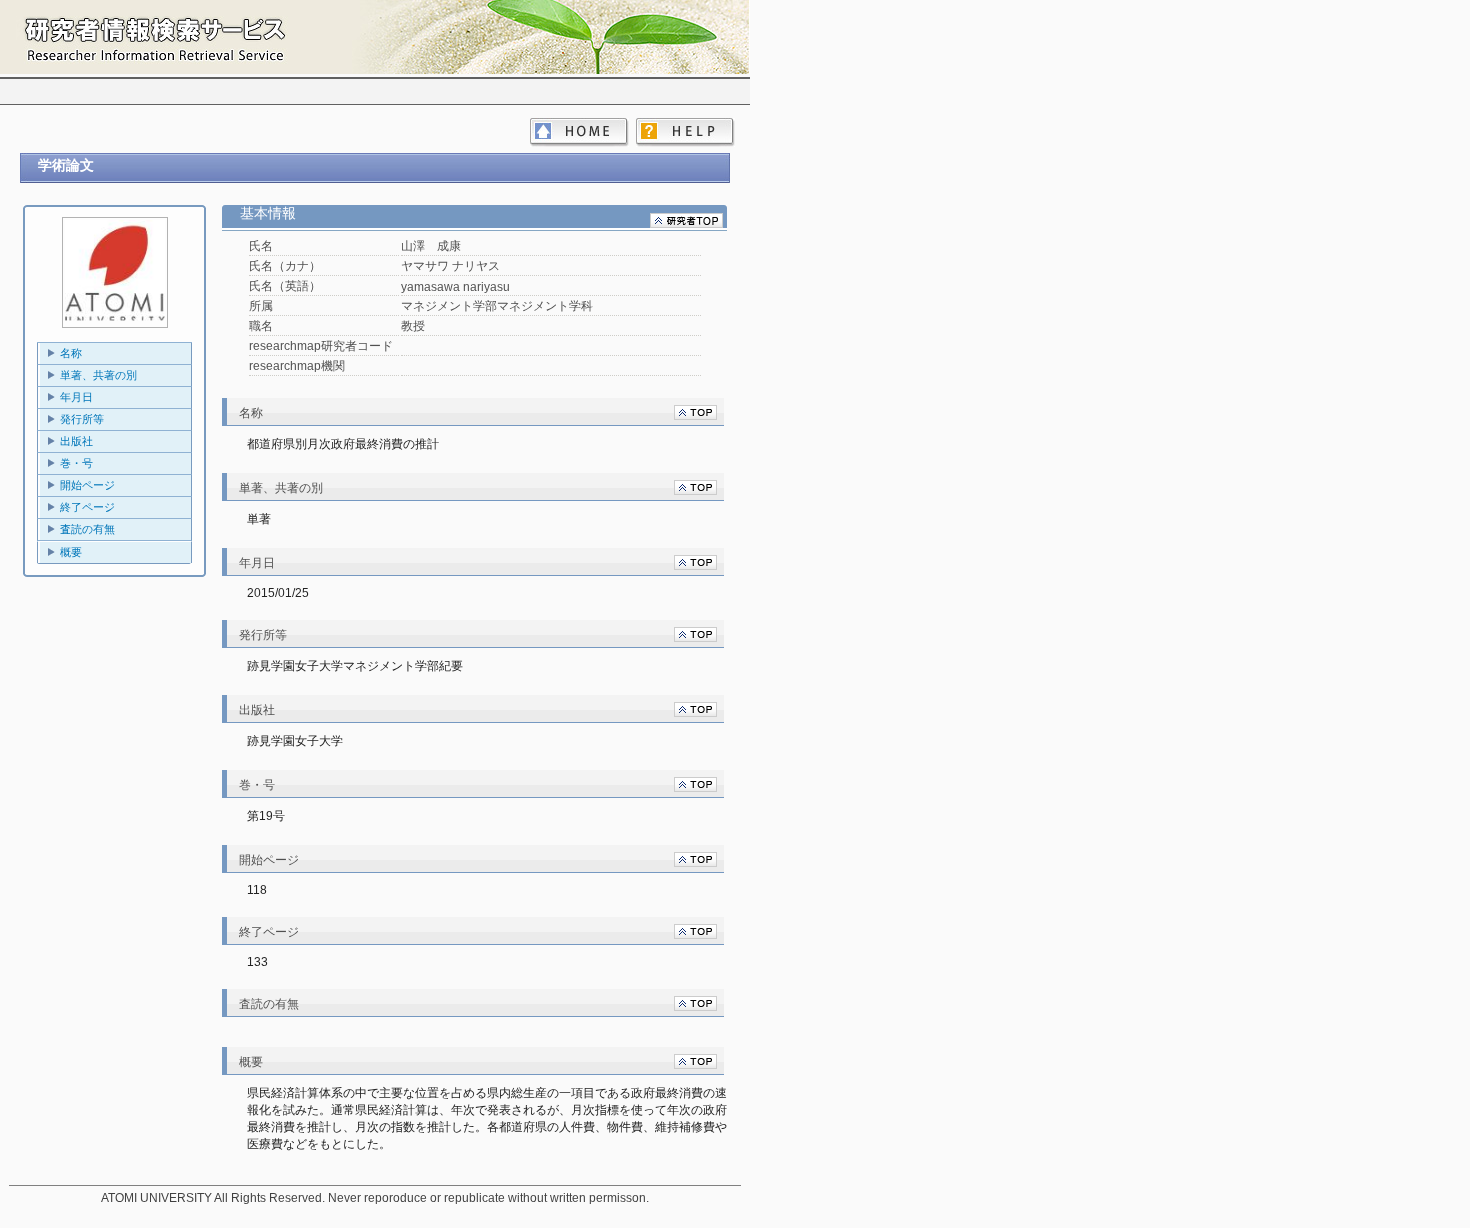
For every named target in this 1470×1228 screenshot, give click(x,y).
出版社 (76, 441)
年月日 (76, 397)
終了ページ (87, 507)
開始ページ (87, 485)
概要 (71, 552)
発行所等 (82, 419)
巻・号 (76, 463)
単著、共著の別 (98, 375)
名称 (71, 353)
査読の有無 (87, 529)
